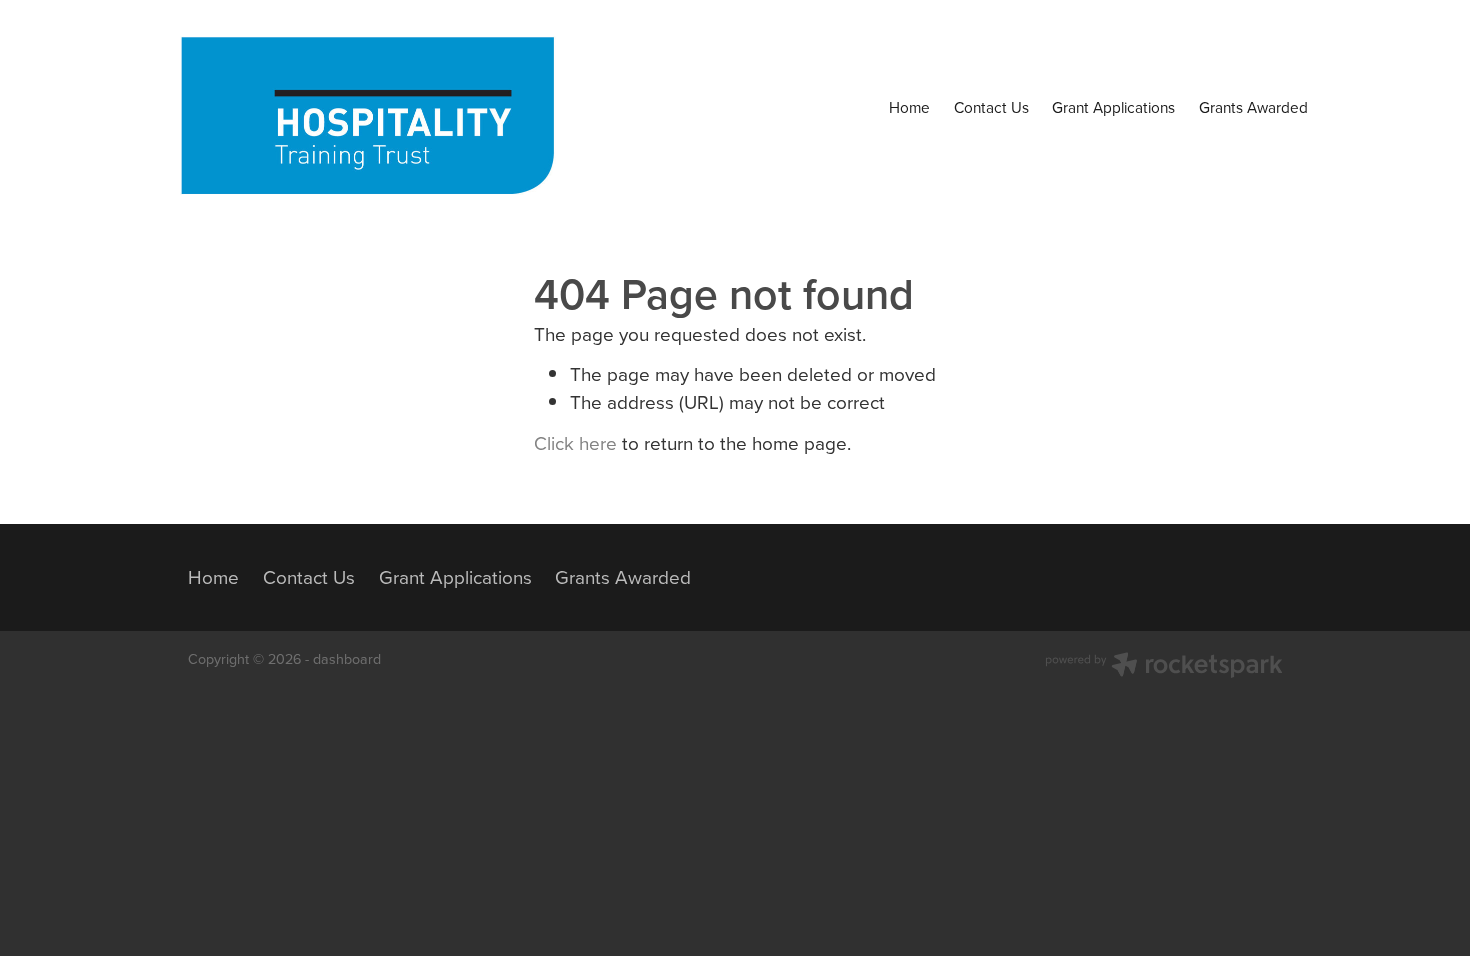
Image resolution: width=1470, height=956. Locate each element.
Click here (575, 442)
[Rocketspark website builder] (1164, 667)
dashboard (347, 659)
